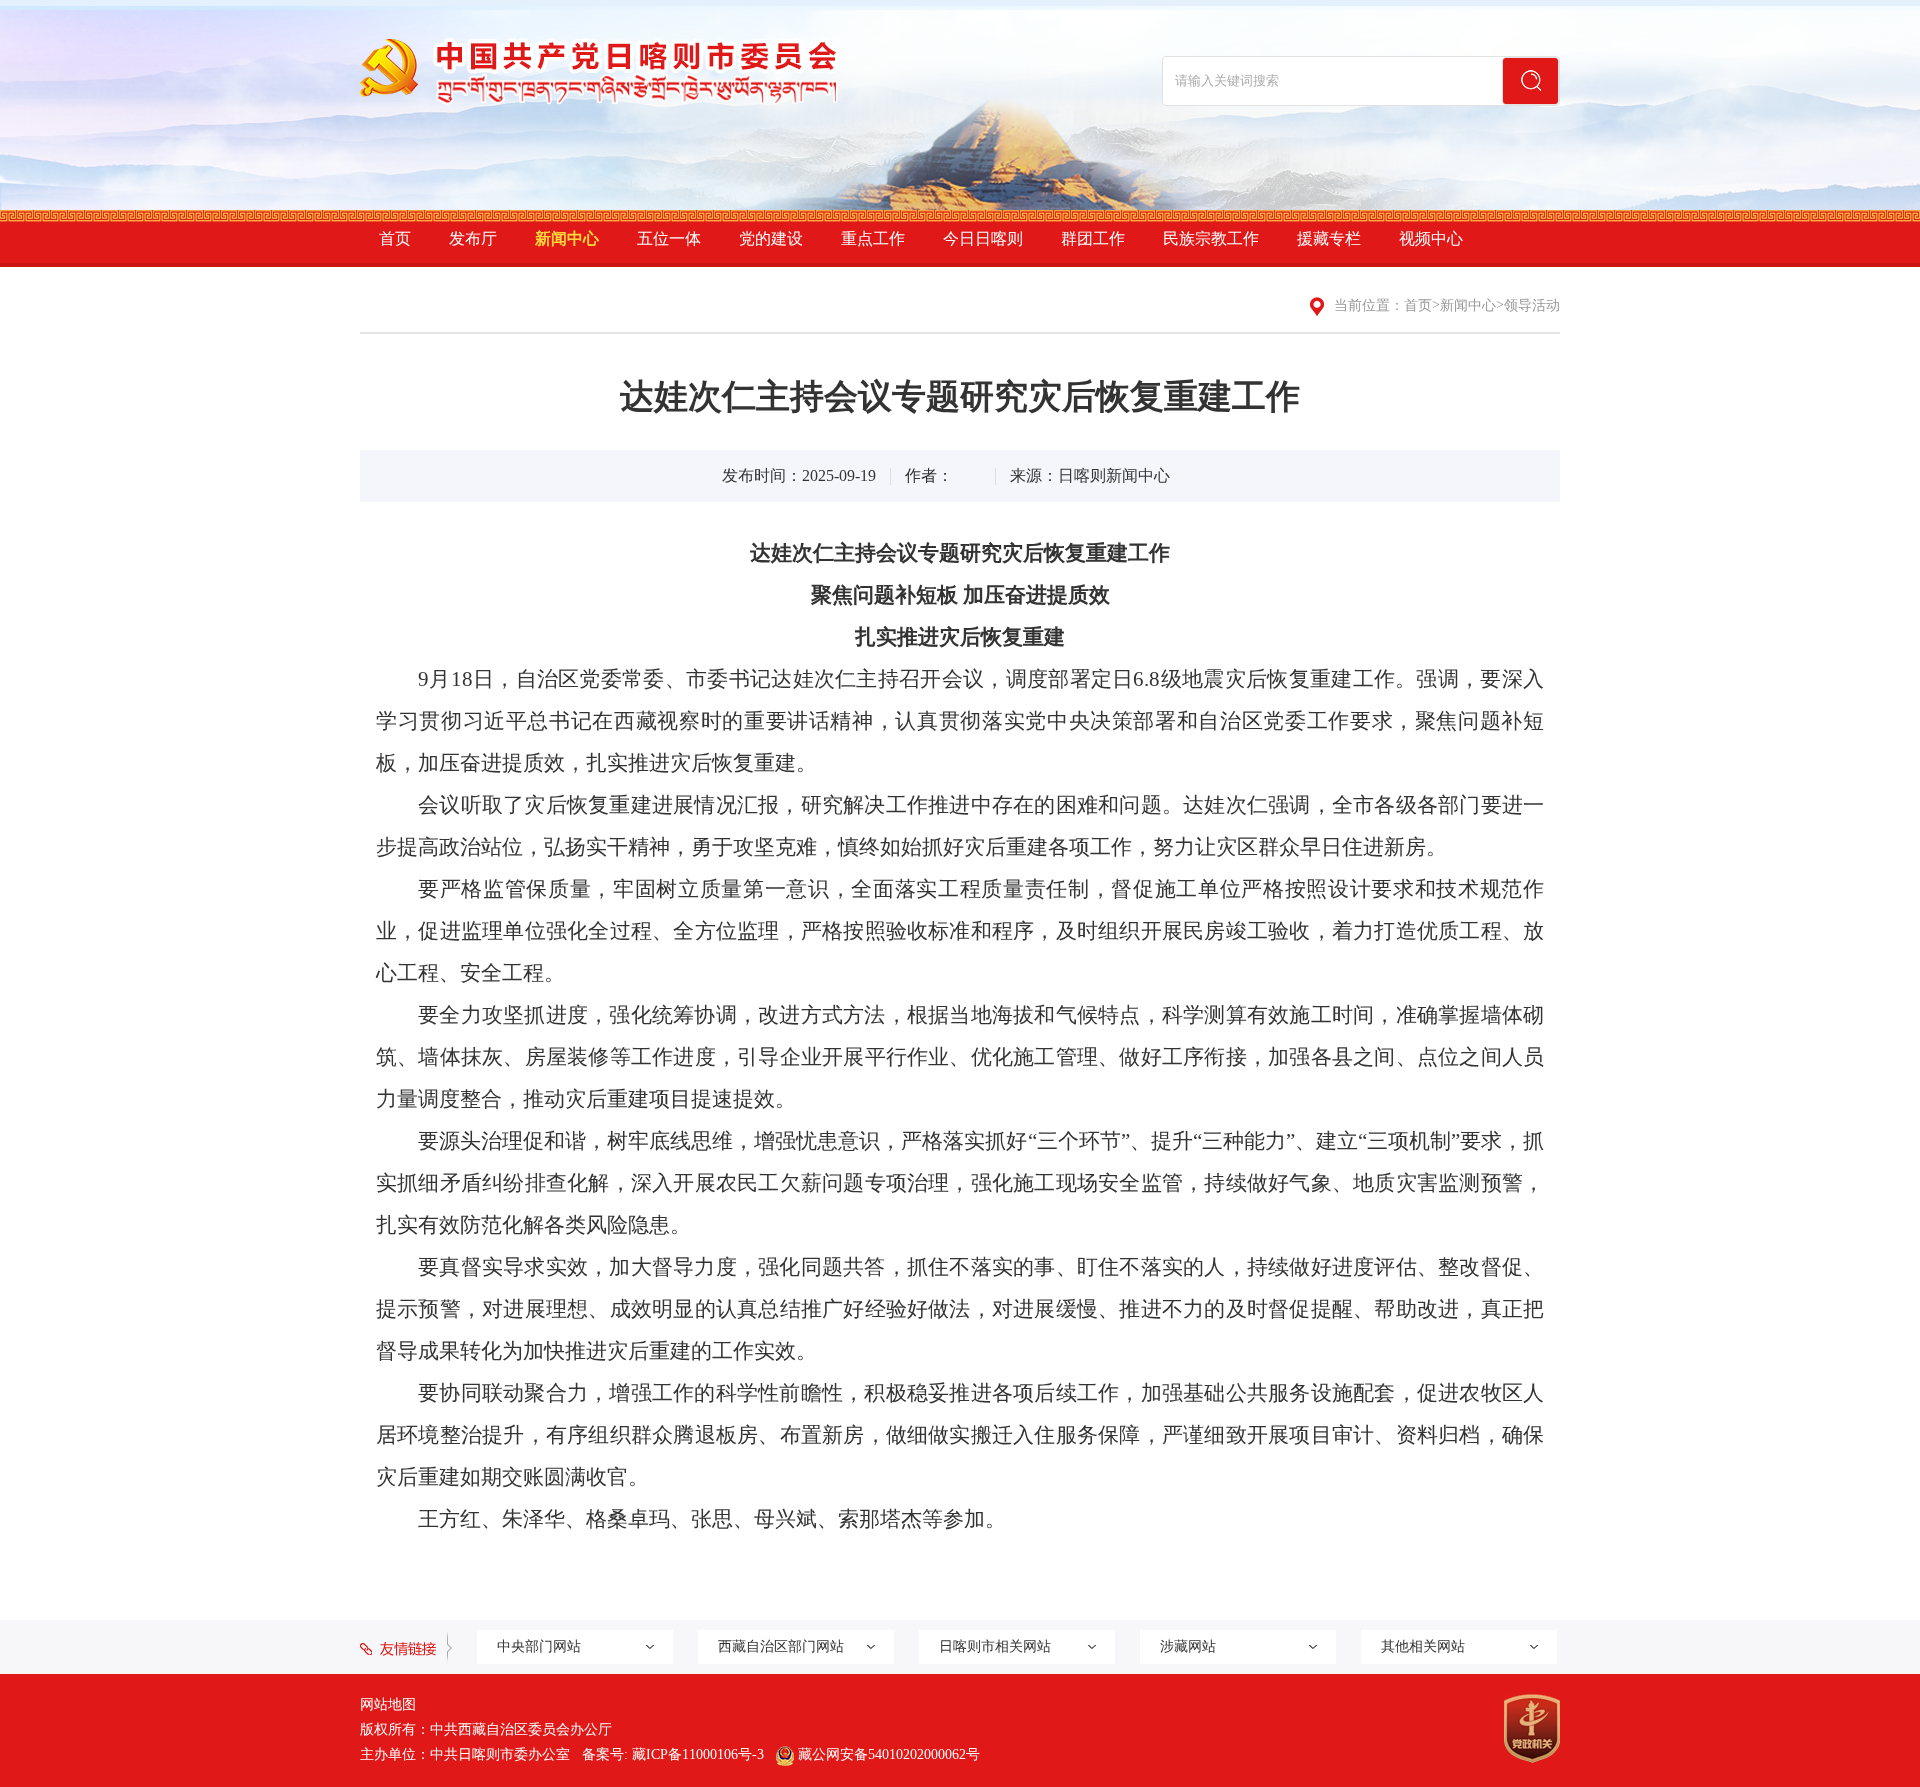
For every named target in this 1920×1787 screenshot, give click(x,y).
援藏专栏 (1329, 238)
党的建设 (771, 238)
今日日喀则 (983, 238)
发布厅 (473, 238)
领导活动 (1532, 305)
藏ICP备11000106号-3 (698, 1754)
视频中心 (1431, 238)
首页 (395, 238)
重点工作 (873, 238)
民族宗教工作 (1211, 238)
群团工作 (1093, 238)
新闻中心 (567, 238)
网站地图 (388, 1704)
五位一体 (669, 238)
